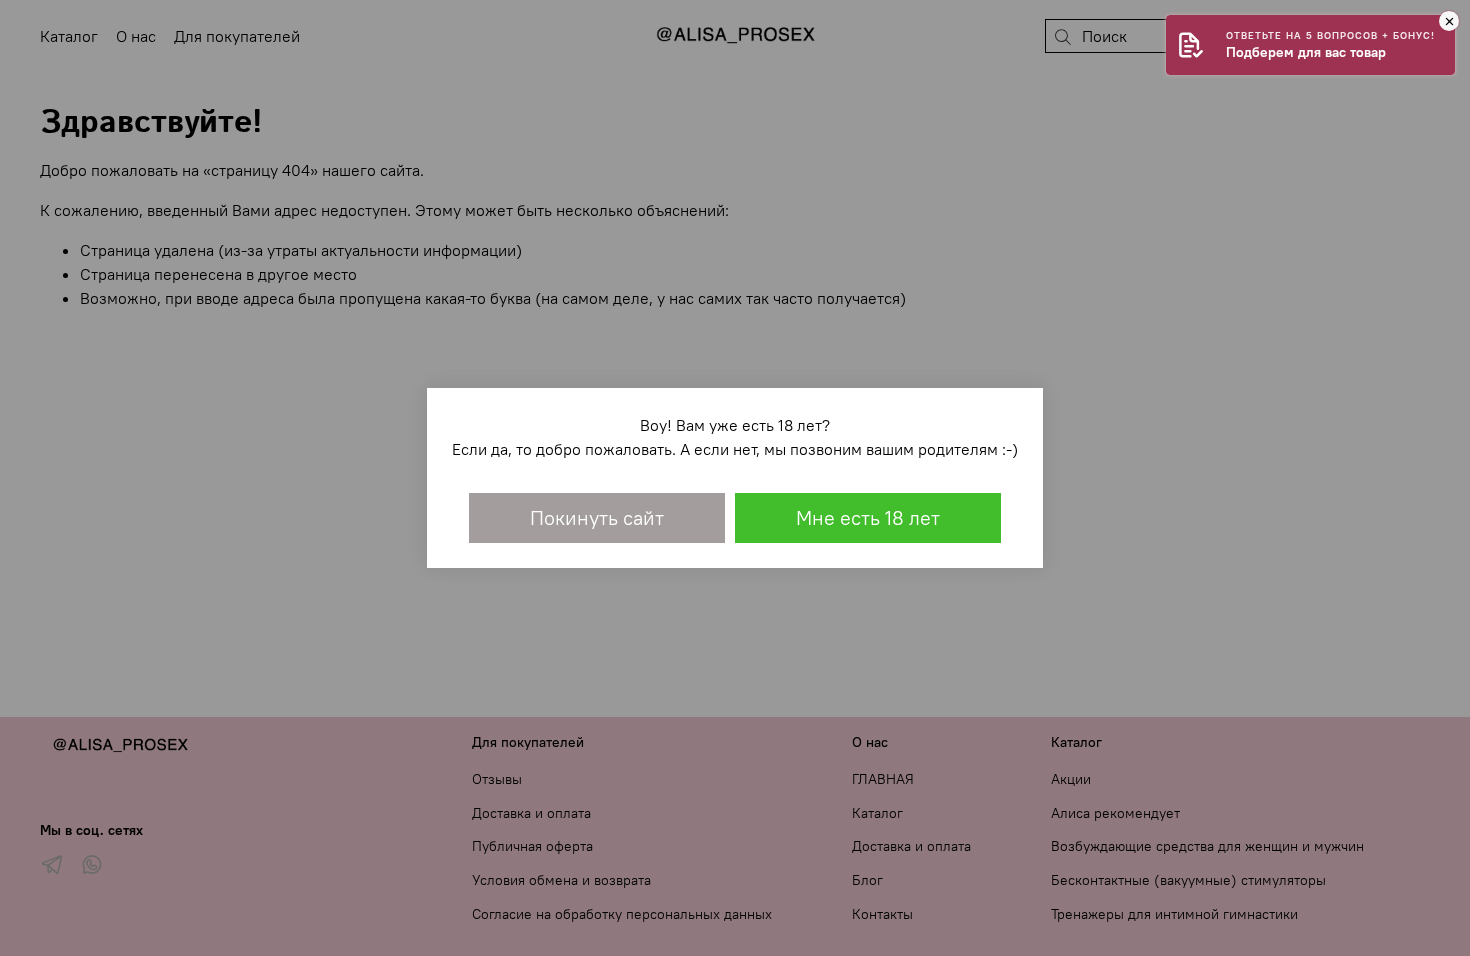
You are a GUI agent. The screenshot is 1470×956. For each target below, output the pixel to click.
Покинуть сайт (597, 517)
